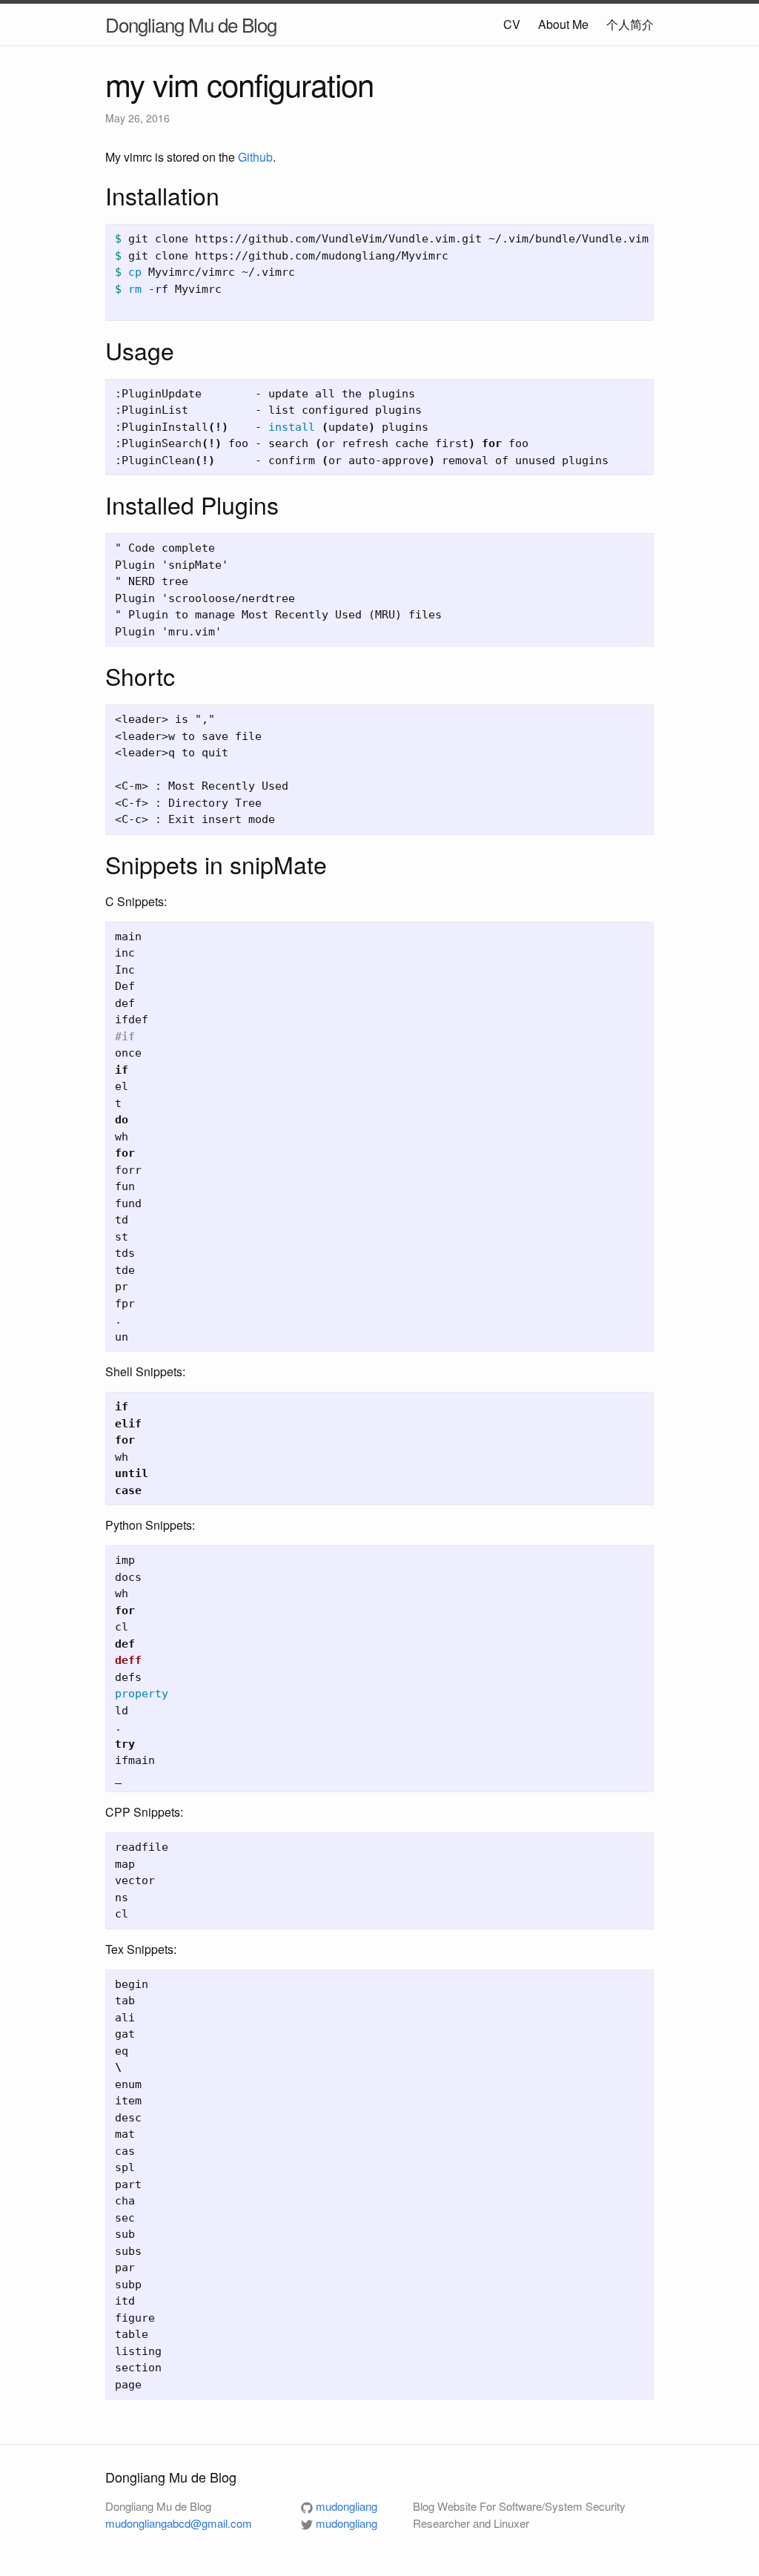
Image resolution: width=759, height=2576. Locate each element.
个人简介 (630, 24)
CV (512, 24)
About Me (563, 24)
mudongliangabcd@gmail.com (179, 2523)
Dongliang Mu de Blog (191, 24)
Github (255, 157)
